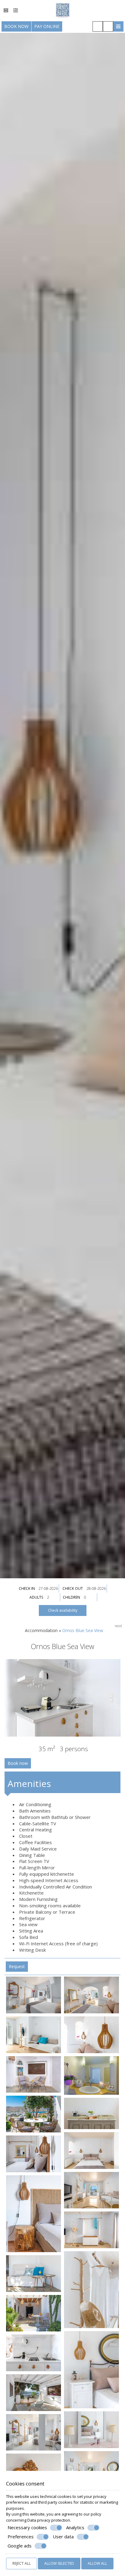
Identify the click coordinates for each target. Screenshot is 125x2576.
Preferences (21, 2537)
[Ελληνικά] (16, 10)
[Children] (90, 1597)
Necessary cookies (27, 2528)
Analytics (75, 2528)
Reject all (22, 2563)
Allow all (97, 2563)
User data (63, 2537)
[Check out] (97, 1588)
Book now (16, 26)
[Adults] (53, 1597)
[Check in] (49, 1588)
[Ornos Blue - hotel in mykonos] (63, 10)
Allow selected (59, 2563)
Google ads (20, 2546)
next (118, 1626)
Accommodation (41, 1630)
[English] (6, 10)
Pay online (47, 26)
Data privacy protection (49, 2520)
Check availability (63, 1610)
